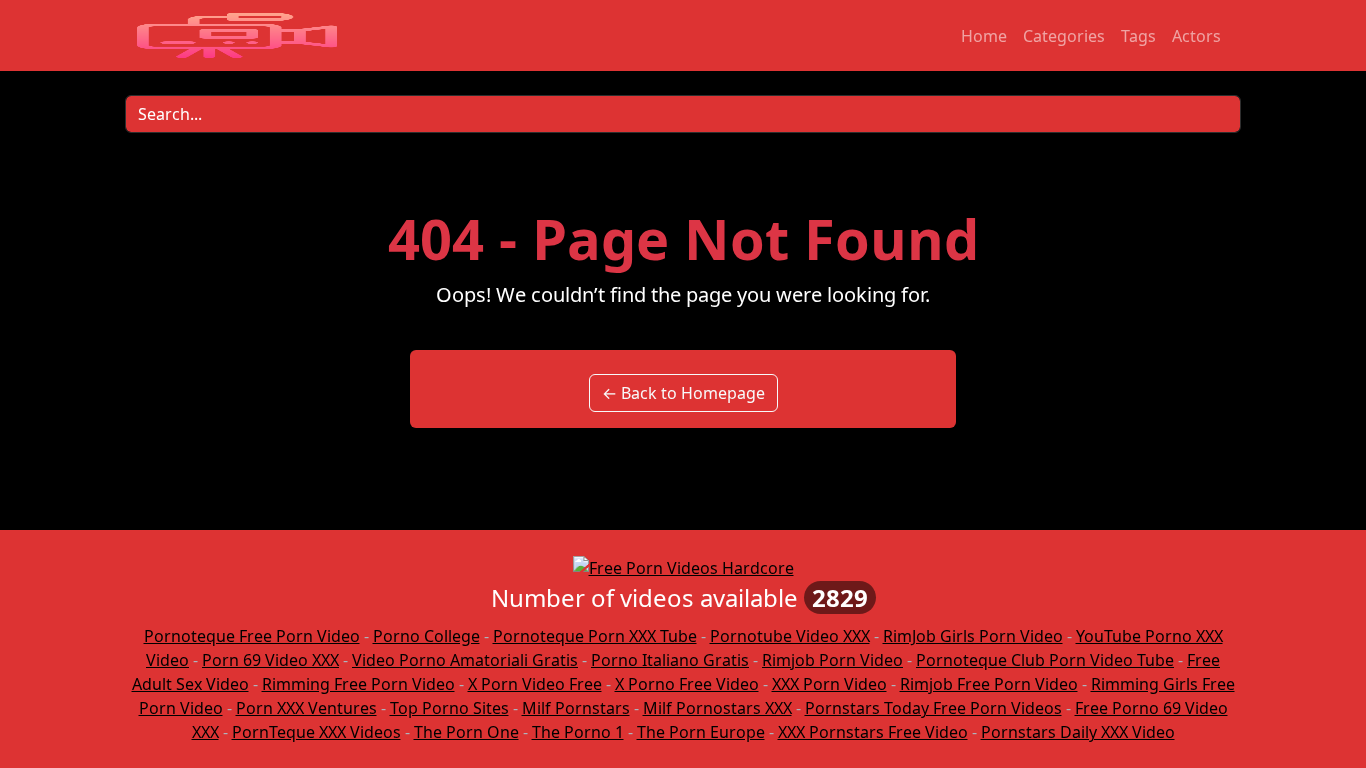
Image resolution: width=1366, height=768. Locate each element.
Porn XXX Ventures (306, 708)
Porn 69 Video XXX (270, 660)
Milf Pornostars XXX (717, 708)
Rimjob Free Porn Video (989, 684)
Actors (1196, 36)
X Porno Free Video (687, 684)
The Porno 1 (578, 732)
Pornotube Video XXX (790, 636)
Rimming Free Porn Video (358, 684)
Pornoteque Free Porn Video (252, 636)
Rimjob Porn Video (832, 660)
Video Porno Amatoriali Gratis (465, 660)
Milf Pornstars (576, 708)
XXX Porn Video (829, 684)
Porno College (426, 636)
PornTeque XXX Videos (316, 732)
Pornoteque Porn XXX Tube (595, 636)
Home (984, 36)
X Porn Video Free (535, 684)
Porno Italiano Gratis (670, 660)
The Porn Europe (701, 732)
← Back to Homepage (683, 393)
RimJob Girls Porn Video (973, 636)
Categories (1064, 36)
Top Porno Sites (449, 708)
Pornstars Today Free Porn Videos (933, 708)
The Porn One (466, 732)
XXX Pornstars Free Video (873, 732)
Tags (1138, 36)
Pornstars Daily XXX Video (1078, 732)
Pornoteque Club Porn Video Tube (1045, 660)
